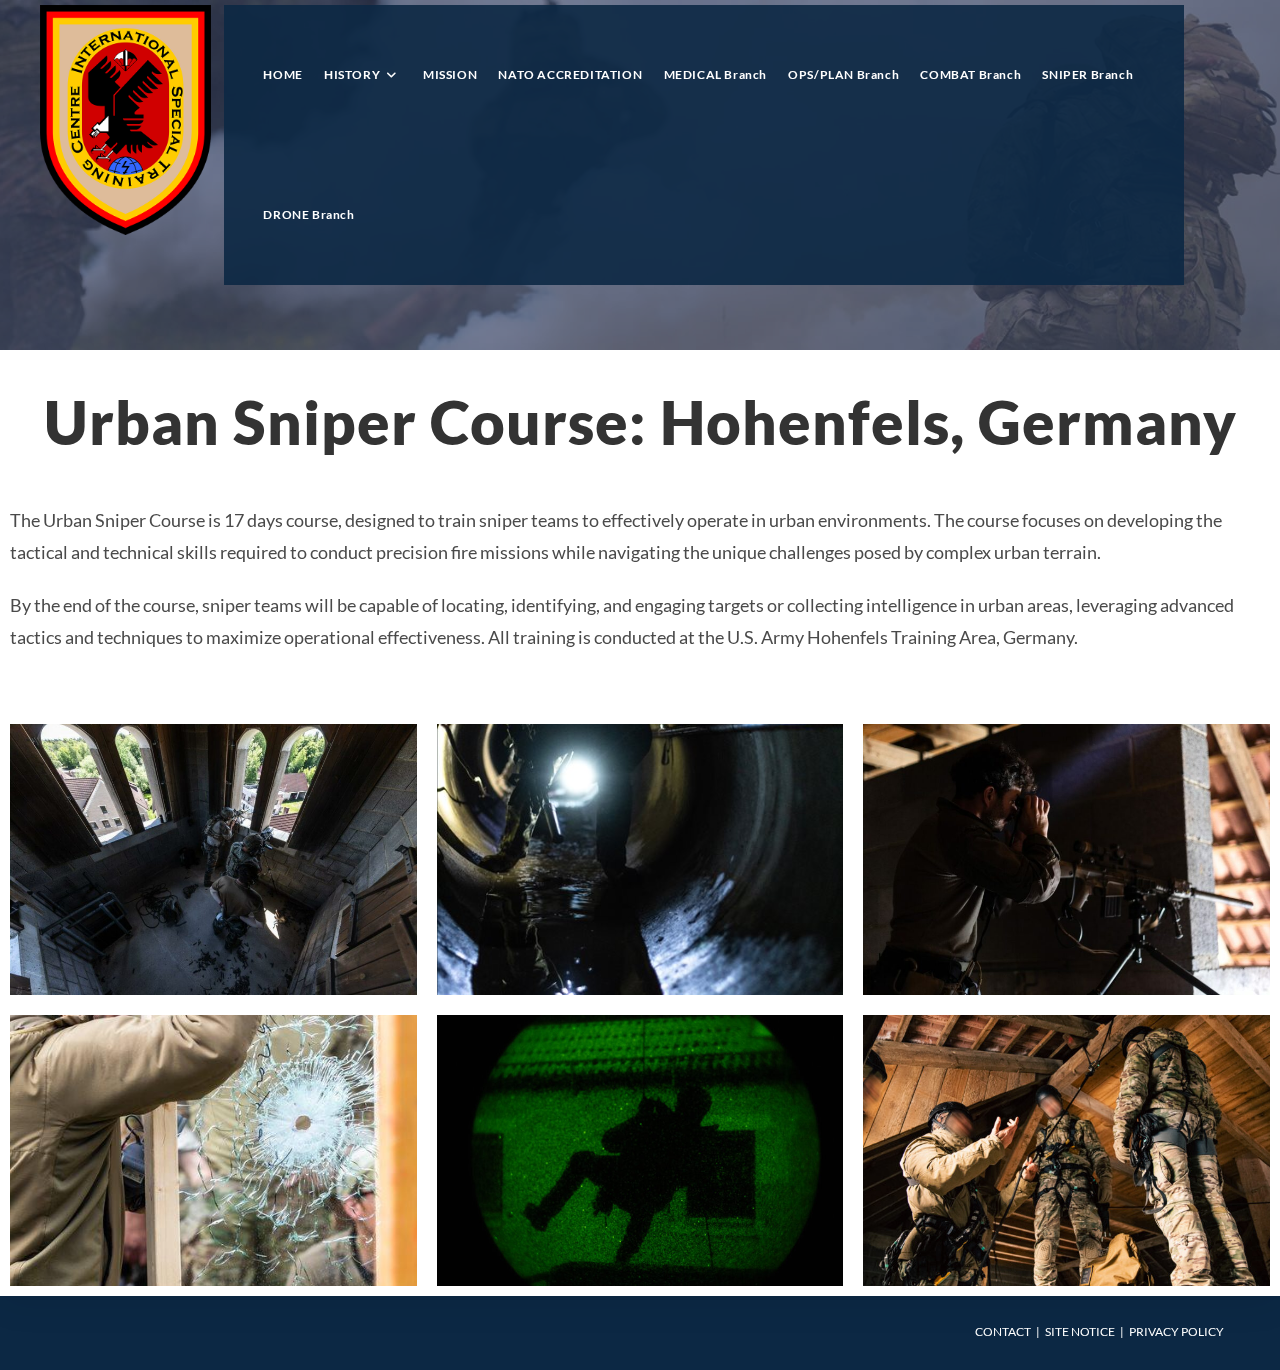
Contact (1003, 1331)
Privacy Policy (1176, 1331)
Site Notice (1080, 1331)
